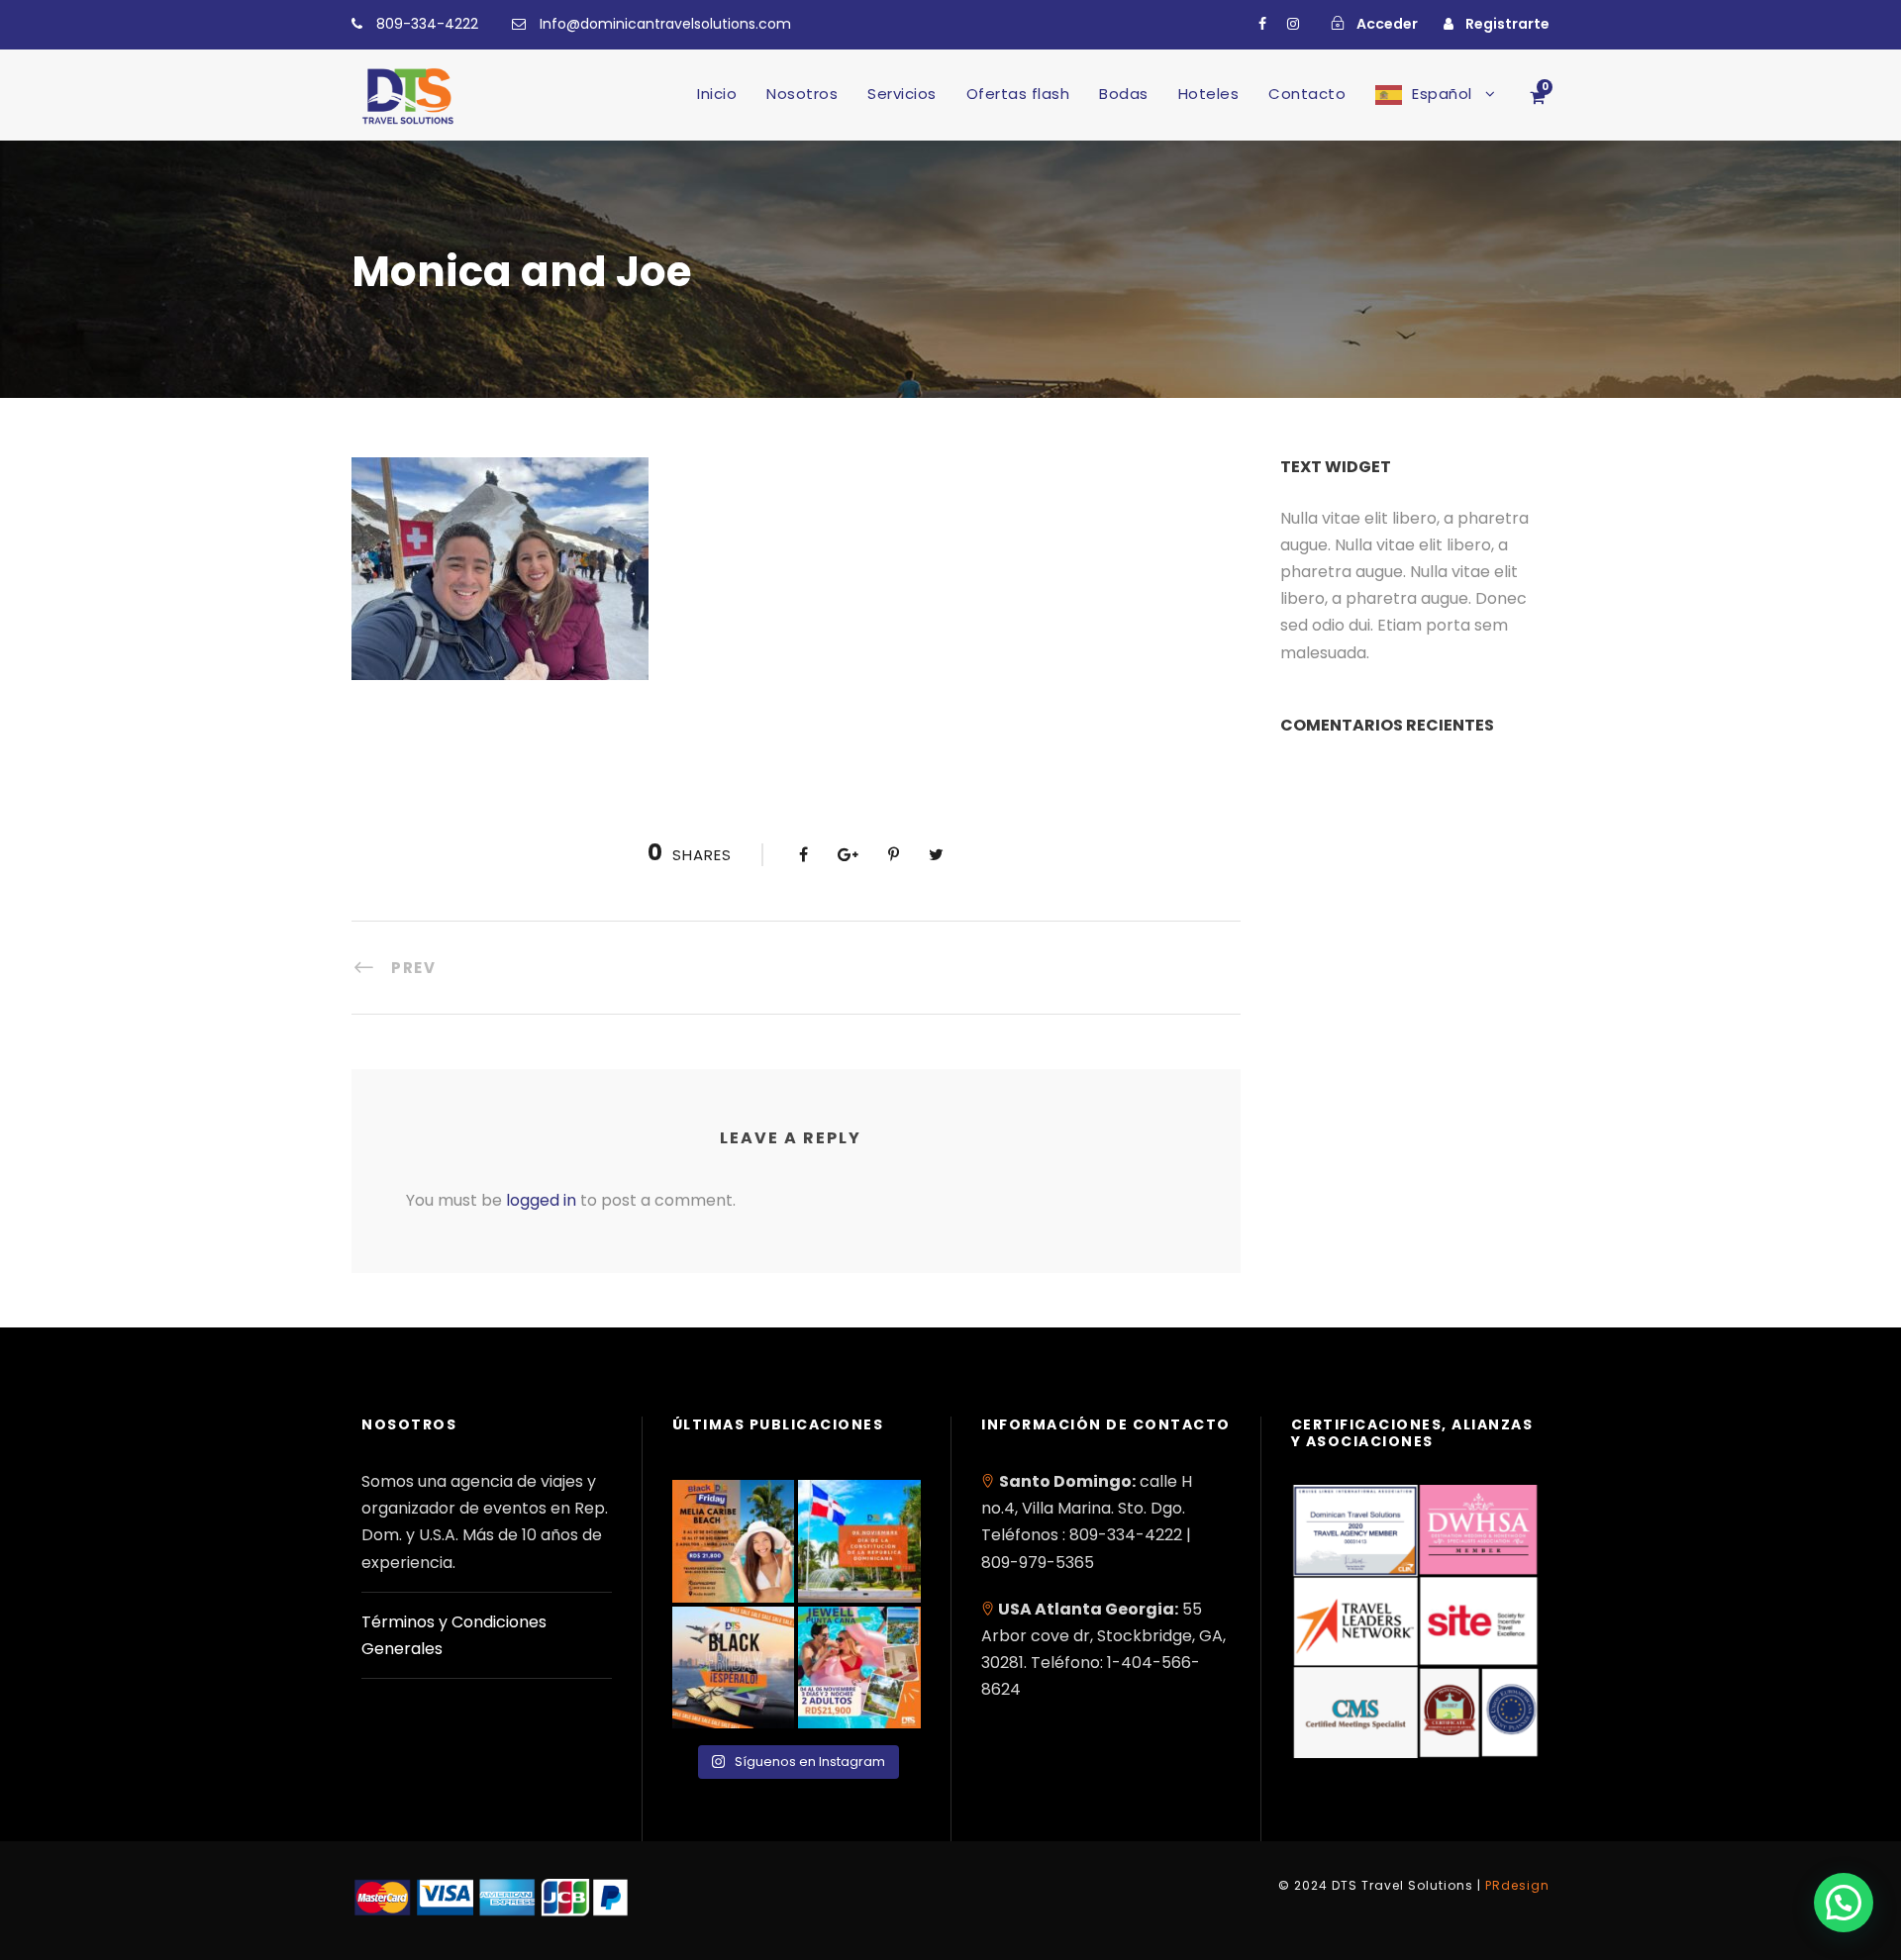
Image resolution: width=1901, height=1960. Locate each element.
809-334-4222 (427, 24)
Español (1442, 94)
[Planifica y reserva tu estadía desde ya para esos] (734, 1541)
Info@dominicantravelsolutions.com (665, 24)
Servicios (902, 94)
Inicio (717, 94)
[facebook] (1262, 24)
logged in (541, 1200)
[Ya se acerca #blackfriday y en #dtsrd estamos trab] (734, 1668)
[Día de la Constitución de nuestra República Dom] (859, 1541)
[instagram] (1293, 24)
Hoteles (1209, 94)
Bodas (1124, 94)
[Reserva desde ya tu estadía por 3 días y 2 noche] (859, 1668)
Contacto (1307, 94)
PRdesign (1517, 1885)
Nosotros (802, 94)
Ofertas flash (1018, 94)
